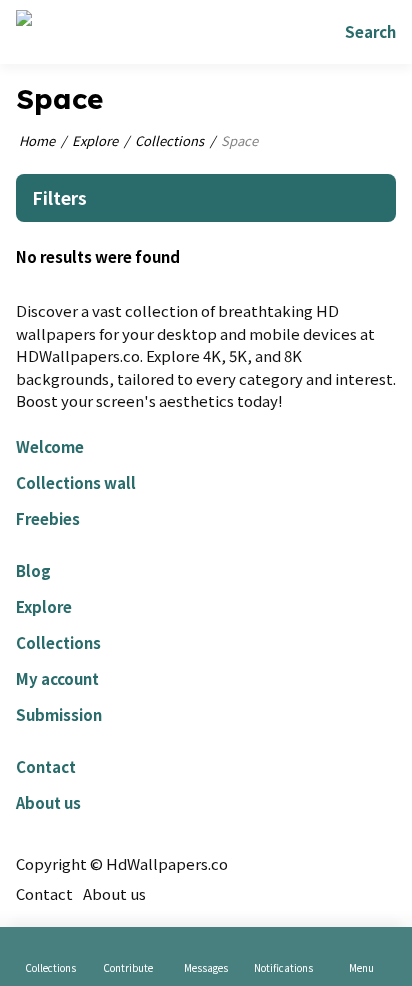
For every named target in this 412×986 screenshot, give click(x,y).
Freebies (48, 518)
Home (37, 140)
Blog (33, 570)
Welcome (50, 446)
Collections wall (76, 482)
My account (57, 678)
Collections (169, 140)
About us (48, 802)
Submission (59, 714)
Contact (46, 766)
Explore (95, 140)
